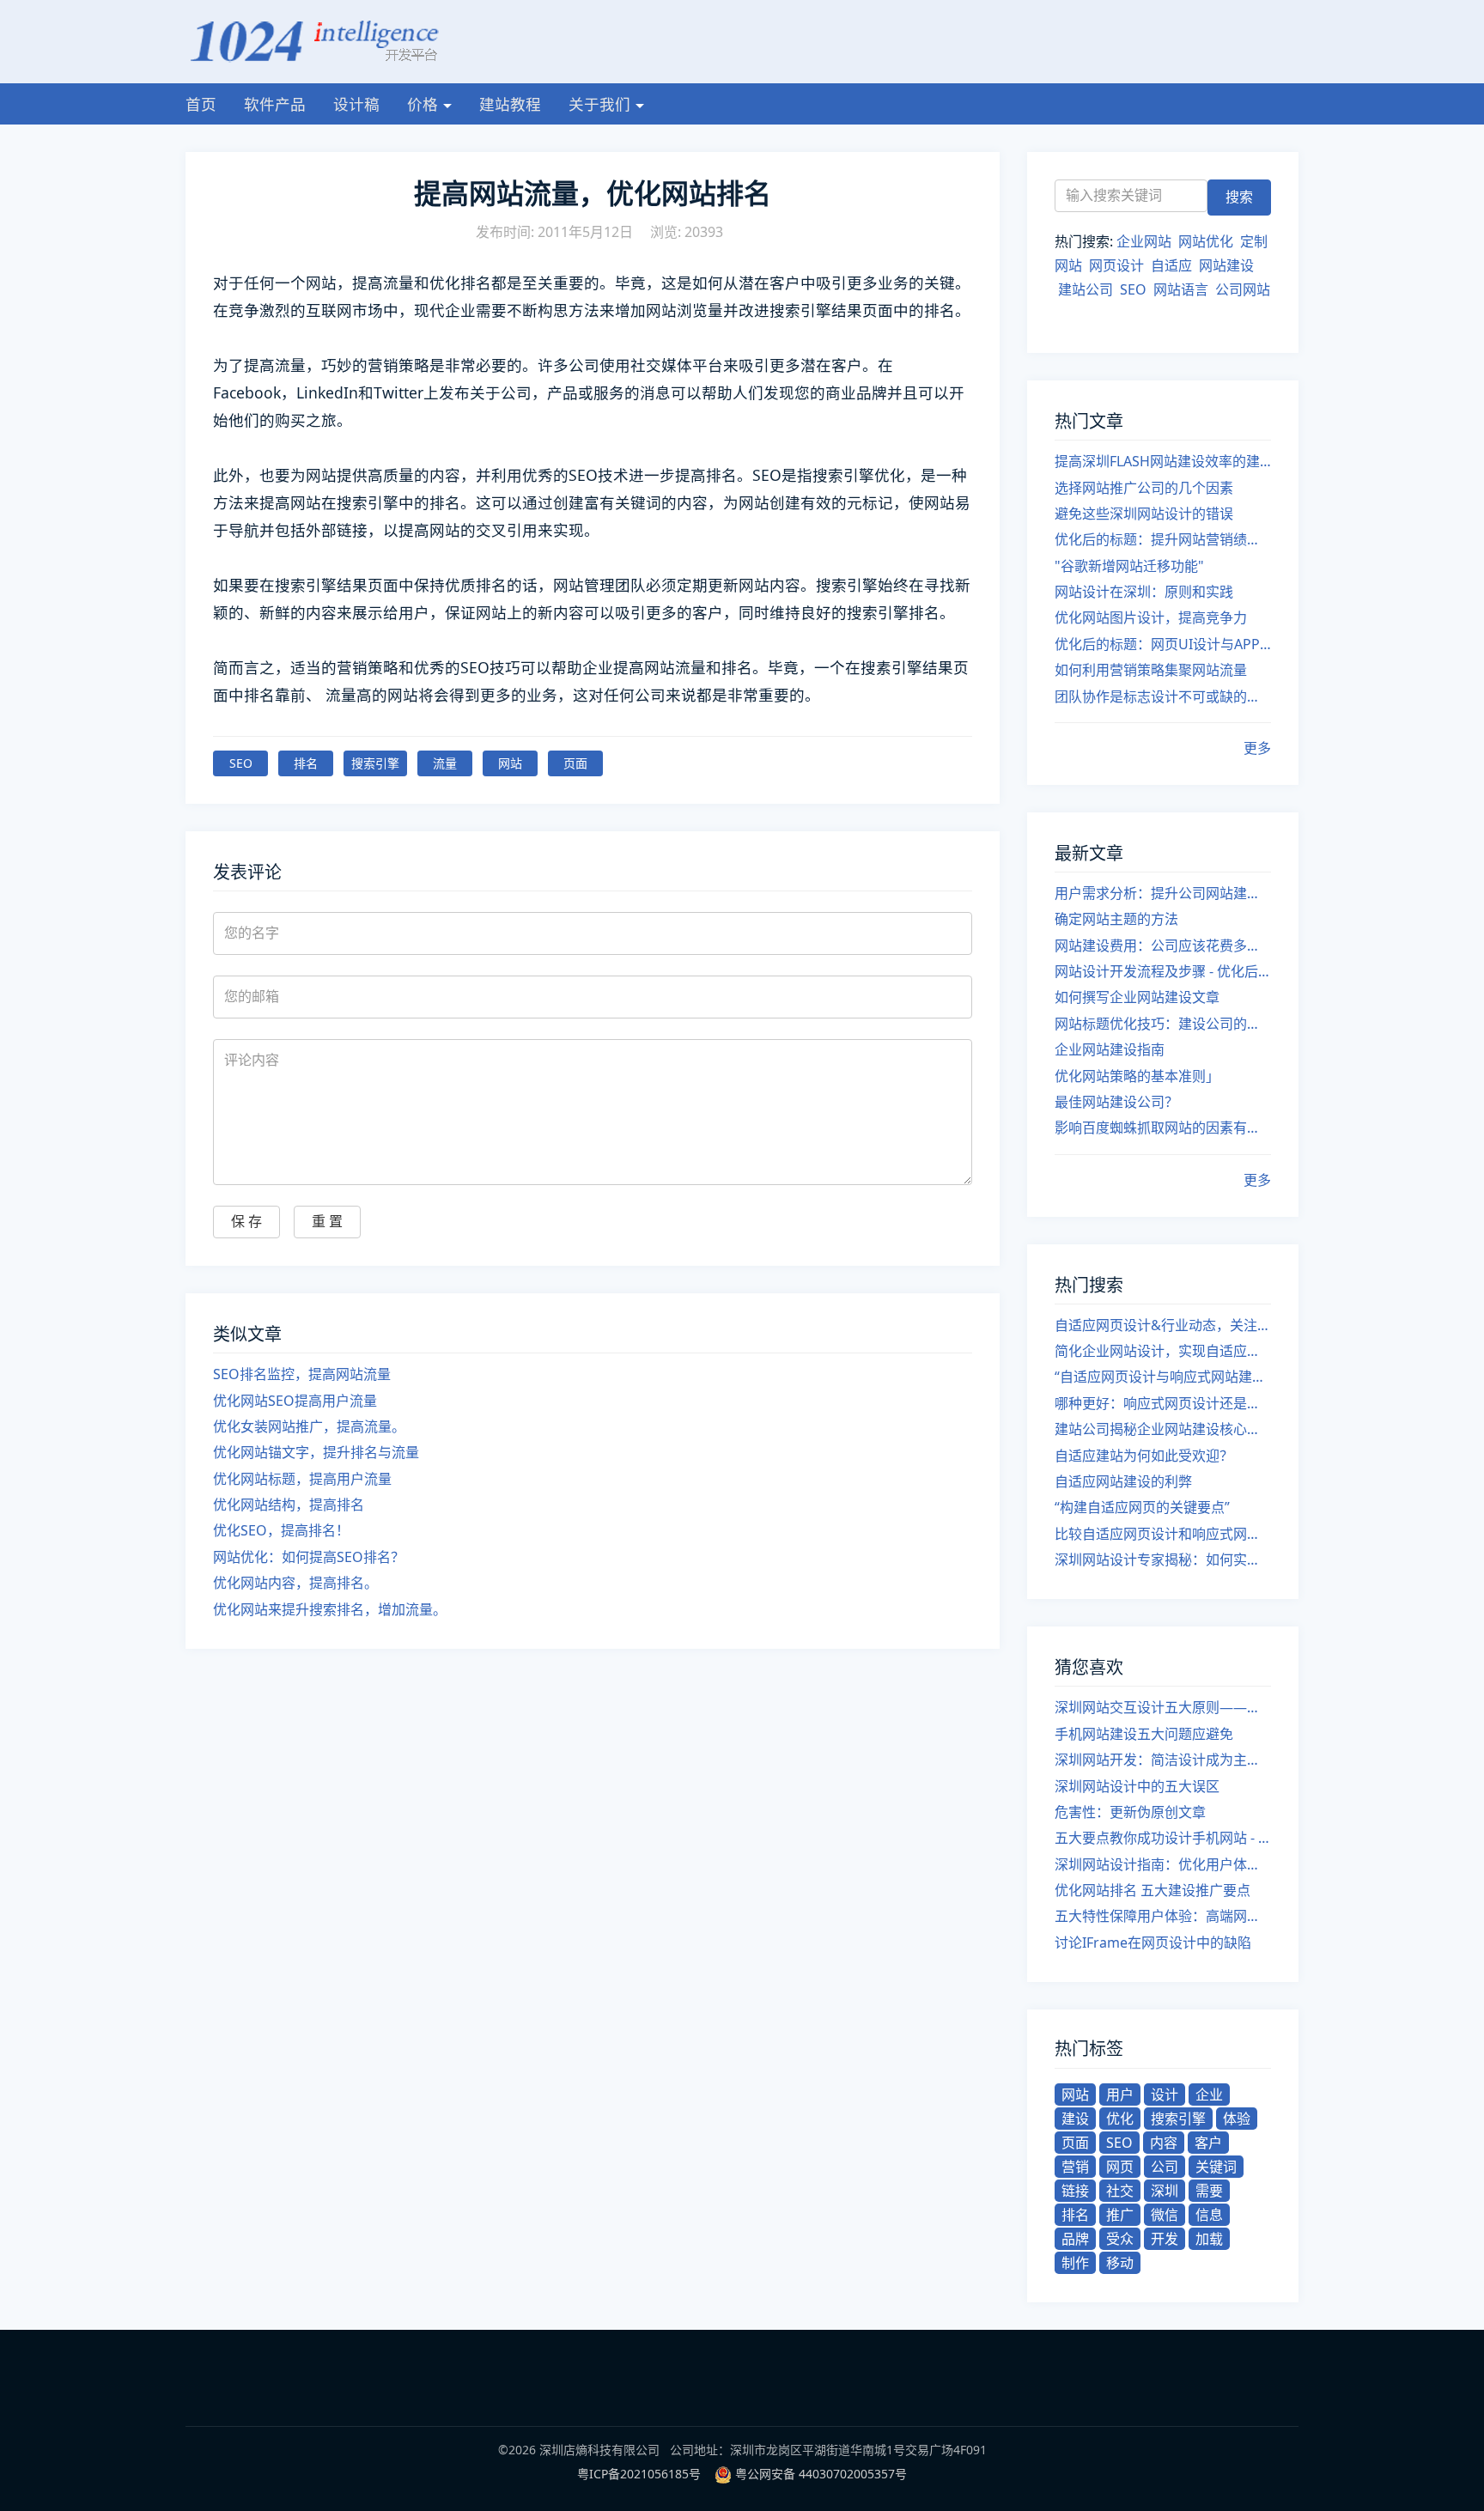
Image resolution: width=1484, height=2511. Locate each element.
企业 (1209, 2095)
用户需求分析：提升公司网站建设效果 (1163, 893)
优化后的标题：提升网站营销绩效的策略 (1163, 539)
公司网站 (1243, 289)
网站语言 (1181, 289)
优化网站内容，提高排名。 (295, 1583)
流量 (445, 763)
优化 (1120, 2119)
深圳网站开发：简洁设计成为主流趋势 (1163, 1760)
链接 (1075, 2191)
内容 (1164, 2143)
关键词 (1216, 2167)
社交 (1120, 2191)
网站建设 (1226, 265)
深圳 (1165, 2191)
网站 (510, 763)
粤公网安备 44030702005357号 (821, 2474)
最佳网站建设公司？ (1116, 1102)
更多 (1257, 748)
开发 (1165, 2239)
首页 (201, 104)
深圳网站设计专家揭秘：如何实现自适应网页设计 (1163, 1559)
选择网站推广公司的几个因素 (1144, 488)
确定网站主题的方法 (1116, 919)
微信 (1165, 2215)
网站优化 (1206, 241)
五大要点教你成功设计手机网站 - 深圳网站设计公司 (1163, 1838)
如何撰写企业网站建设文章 (1137, 997)
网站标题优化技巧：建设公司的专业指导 (1163, 1024)
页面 (575, 763)
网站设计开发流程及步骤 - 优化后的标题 (1163, 971)
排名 (306, 763)
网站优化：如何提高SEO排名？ (309, 1557)
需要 (1209, 2191)
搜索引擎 (375, 763)
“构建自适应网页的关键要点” (1142, 1507)
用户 (1120, 2095)
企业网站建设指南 (1110, 1049)
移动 (1120, 2263)
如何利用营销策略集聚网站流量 (1151, 670)
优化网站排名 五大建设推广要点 (1153, 1890)
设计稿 (356, 104)
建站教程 (510, 104)
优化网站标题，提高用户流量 (302, 1479)
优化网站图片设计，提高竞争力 (1151, 617)
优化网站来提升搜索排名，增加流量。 (330, 1609)
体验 (1237, 2119)
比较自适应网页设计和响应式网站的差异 (1163, 1534)
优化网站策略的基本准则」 (1137, 1076)
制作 (1075, 2263)
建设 (1075, 2119)
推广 (1120, 2215)
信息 (1209, 2215)
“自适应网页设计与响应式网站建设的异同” (1163, 1377)
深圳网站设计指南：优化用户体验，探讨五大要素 (1163, 1864)
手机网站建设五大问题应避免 (1144, 1734)
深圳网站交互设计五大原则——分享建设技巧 (1163, 1707)
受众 (1120, 2239)
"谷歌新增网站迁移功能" (1129, 566)
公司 (1165, 2167)
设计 (1165, 2095)
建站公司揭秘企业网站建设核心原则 (1163, 1429)
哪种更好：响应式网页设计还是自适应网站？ (1163, 1403)
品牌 (1075, 2239)
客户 (1208, 2143)
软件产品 (275, 104)
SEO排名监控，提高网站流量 (302, 1374)
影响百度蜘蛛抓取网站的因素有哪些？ (1163, 1128)
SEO (241, 763)
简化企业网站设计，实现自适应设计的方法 (1163, 1351)
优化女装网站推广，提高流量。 (309, 1426)
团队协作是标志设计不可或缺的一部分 (1163, 696)
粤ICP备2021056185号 (639, 2474)
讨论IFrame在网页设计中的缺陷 (1153, 1943)
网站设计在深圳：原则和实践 (1144, 592)
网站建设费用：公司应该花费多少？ (1163, 945)
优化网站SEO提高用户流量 (295, 1401)
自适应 (1171, 265)
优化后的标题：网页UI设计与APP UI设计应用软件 (1163, 644)
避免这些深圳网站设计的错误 (1144, 514)
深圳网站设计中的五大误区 (1137, 1786)
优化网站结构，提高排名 (289, 1505)
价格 (423, 104)
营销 (1075, 2167)
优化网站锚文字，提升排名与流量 (316, 1452)
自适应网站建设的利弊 (1123, 1481)
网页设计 (1116, 265)
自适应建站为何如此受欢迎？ (1144, 1456)
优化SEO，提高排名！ (281, 1530)
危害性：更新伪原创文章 (1130, 1812)
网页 (1120, 2167)
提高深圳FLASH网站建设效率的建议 (1163, 461)
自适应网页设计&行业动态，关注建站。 (1163, 1325)
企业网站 (1144, 241)
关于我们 (599, 104)
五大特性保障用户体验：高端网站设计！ (1163, 1916)
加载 (1209, 2239)
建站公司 (1086, 289)
